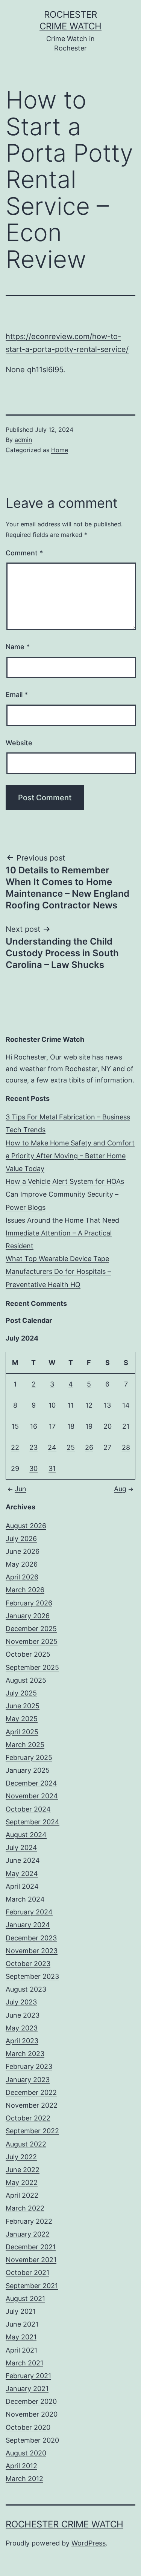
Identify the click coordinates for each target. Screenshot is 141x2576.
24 (52, 1447)
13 (107, 1405)
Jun (20, 1489)
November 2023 (32, 1951)
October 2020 (28, 2427)
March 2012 (24, 2479)
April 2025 (22, 1732)
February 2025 (29, 1757)
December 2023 (31, 1938)
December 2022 (31, 2092)
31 (52, 1468)
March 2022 (25, 2208)
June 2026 (23, 1551)
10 (52, 1405)
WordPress (89, 2543)
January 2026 (28, 1616)
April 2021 (21, 2350)
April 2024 (22, 1886)
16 (34, 1426)
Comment (24, 553)
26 (89, 1447)
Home (60, 450)
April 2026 (22, 1577)
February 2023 (29, 2066)
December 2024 (31, 1783)
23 (33, 1447)
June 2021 (22, 2324)
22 (15, 1447)
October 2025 (28, 1654)
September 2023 (32, 1976)
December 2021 (31, 2247)
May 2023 (22, 2028)
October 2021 (27, 2273)
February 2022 (29, 2221)
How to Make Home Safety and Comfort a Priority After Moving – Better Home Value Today (70, 1156)
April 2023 (22, 2041)
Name (18, 647)
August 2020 (26, 2453)
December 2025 (31, 1629)
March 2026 (25, 1590)
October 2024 (28, 1809)
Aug (120, 1489)
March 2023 (25, 2054)
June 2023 (23, 2015)
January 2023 (28, 2080)
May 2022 (22, 2182)
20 (108, 1426)
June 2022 (23, 2170)
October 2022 (28, 2118)
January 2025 (28, 1770)
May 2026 (22, 1564)
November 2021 (31, 2260)
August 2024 (26, 1835)
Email (17, 695)
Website (19, 743)
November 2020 (32, 2414)
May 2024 (22, 1874)
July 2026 (21, 1539)
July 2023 (21, 2002)
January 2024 (28, 1925)
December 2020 (31, 2401)
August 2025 (26, 1680)
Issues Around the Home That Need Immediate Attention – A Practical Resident (62, 1233)
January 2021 (27, 2389)
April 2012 (21, 2466)
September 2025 (32, 1667)
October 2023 (28, 1964)
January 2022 (28, 2234)
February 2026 (29, 1603)
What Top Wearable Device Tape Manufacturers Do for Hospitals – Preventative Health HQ (58, 1271)
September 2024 (33, 1822)
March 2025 (25, 1745)
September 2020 (32, 2440)
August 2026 (26, 1526)
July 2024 (21, 1848)
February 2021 (28, 2376)
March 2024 (25, 1899)
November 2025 (32, 1641)
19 (89, 1426)
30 (33, 1468)
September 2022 (32, 2131)
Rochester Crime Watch (64, 2524)
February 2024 (29, 1912)
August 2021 (25, 2299)
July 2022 (21, 2157)
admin (23, 440)
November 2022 (32, 2105)
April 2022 (22, 2195)
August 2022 (26, 2144)
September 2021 (32, 2286)
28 (126, 1447)
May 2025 (22, 1719)
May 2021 (21, 2337)
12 (89, 1405)
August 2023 (26, 1989)
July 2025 (21, 1693)
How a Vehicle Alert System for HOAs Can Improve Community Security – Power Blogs (65, 1194)
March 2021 (24, 2363)
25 (71, 1447)
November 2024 (32, 1796)
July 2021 (21, 2311)
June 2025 (23, 1706)
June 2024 (23, 1860)
